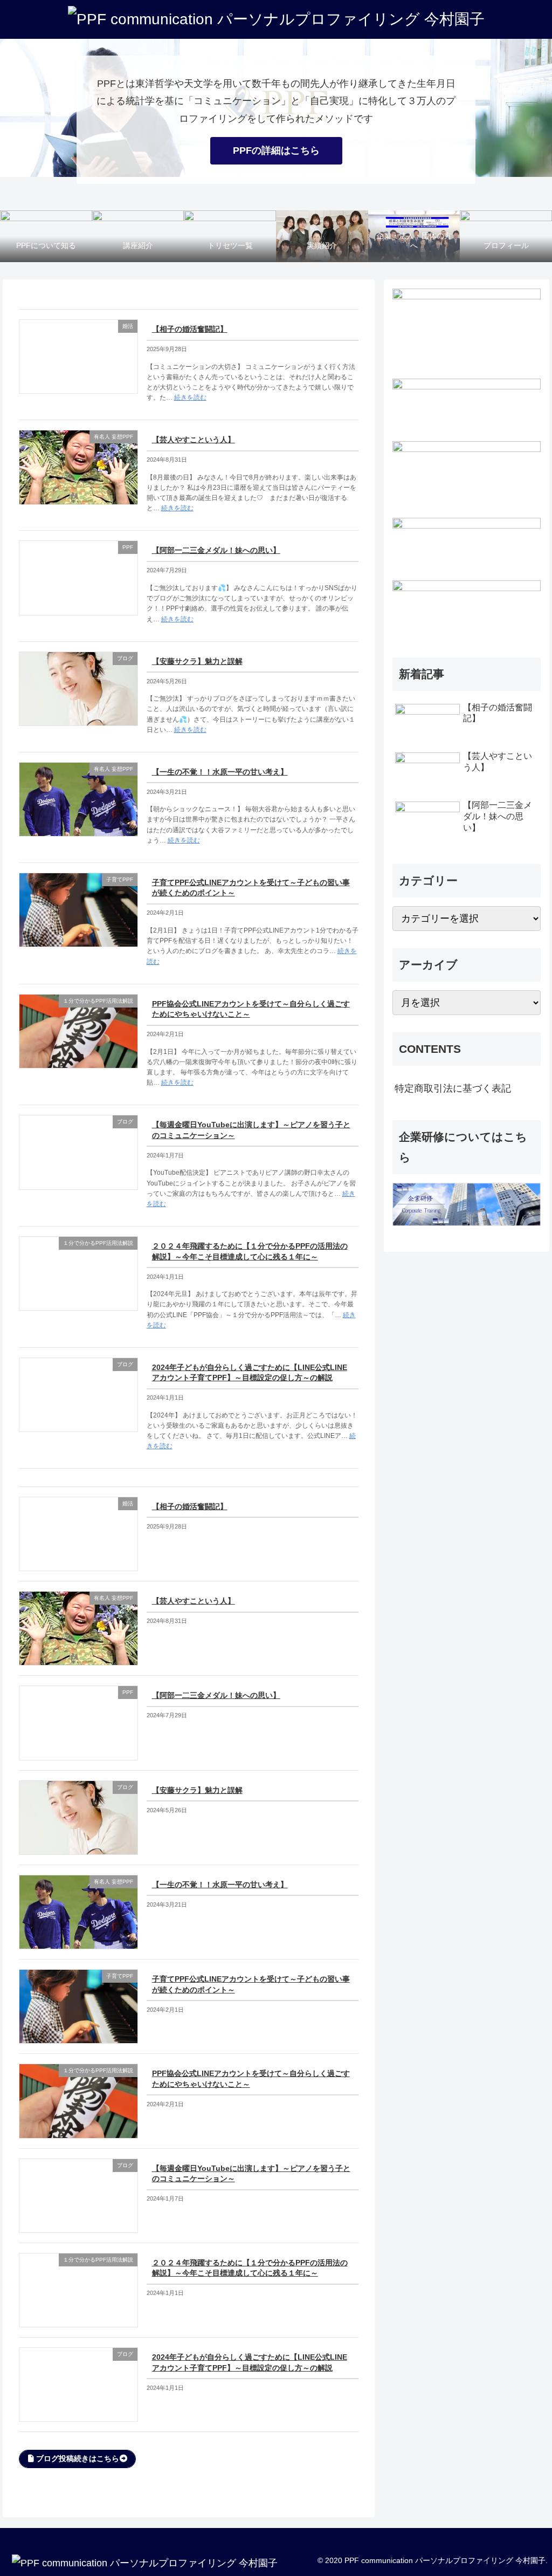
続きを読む (190, 398)
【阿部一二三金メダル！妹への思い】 (216, 550)
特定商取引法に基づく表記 (453, 1088)
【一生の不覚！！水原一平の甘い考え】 (220, 772)
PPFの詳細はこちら (276, 150)
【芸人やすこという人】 (194, 440)
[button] (77, 2459)
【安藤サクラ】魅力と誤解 (197, 661)
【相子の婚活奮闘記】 (190, 329)
